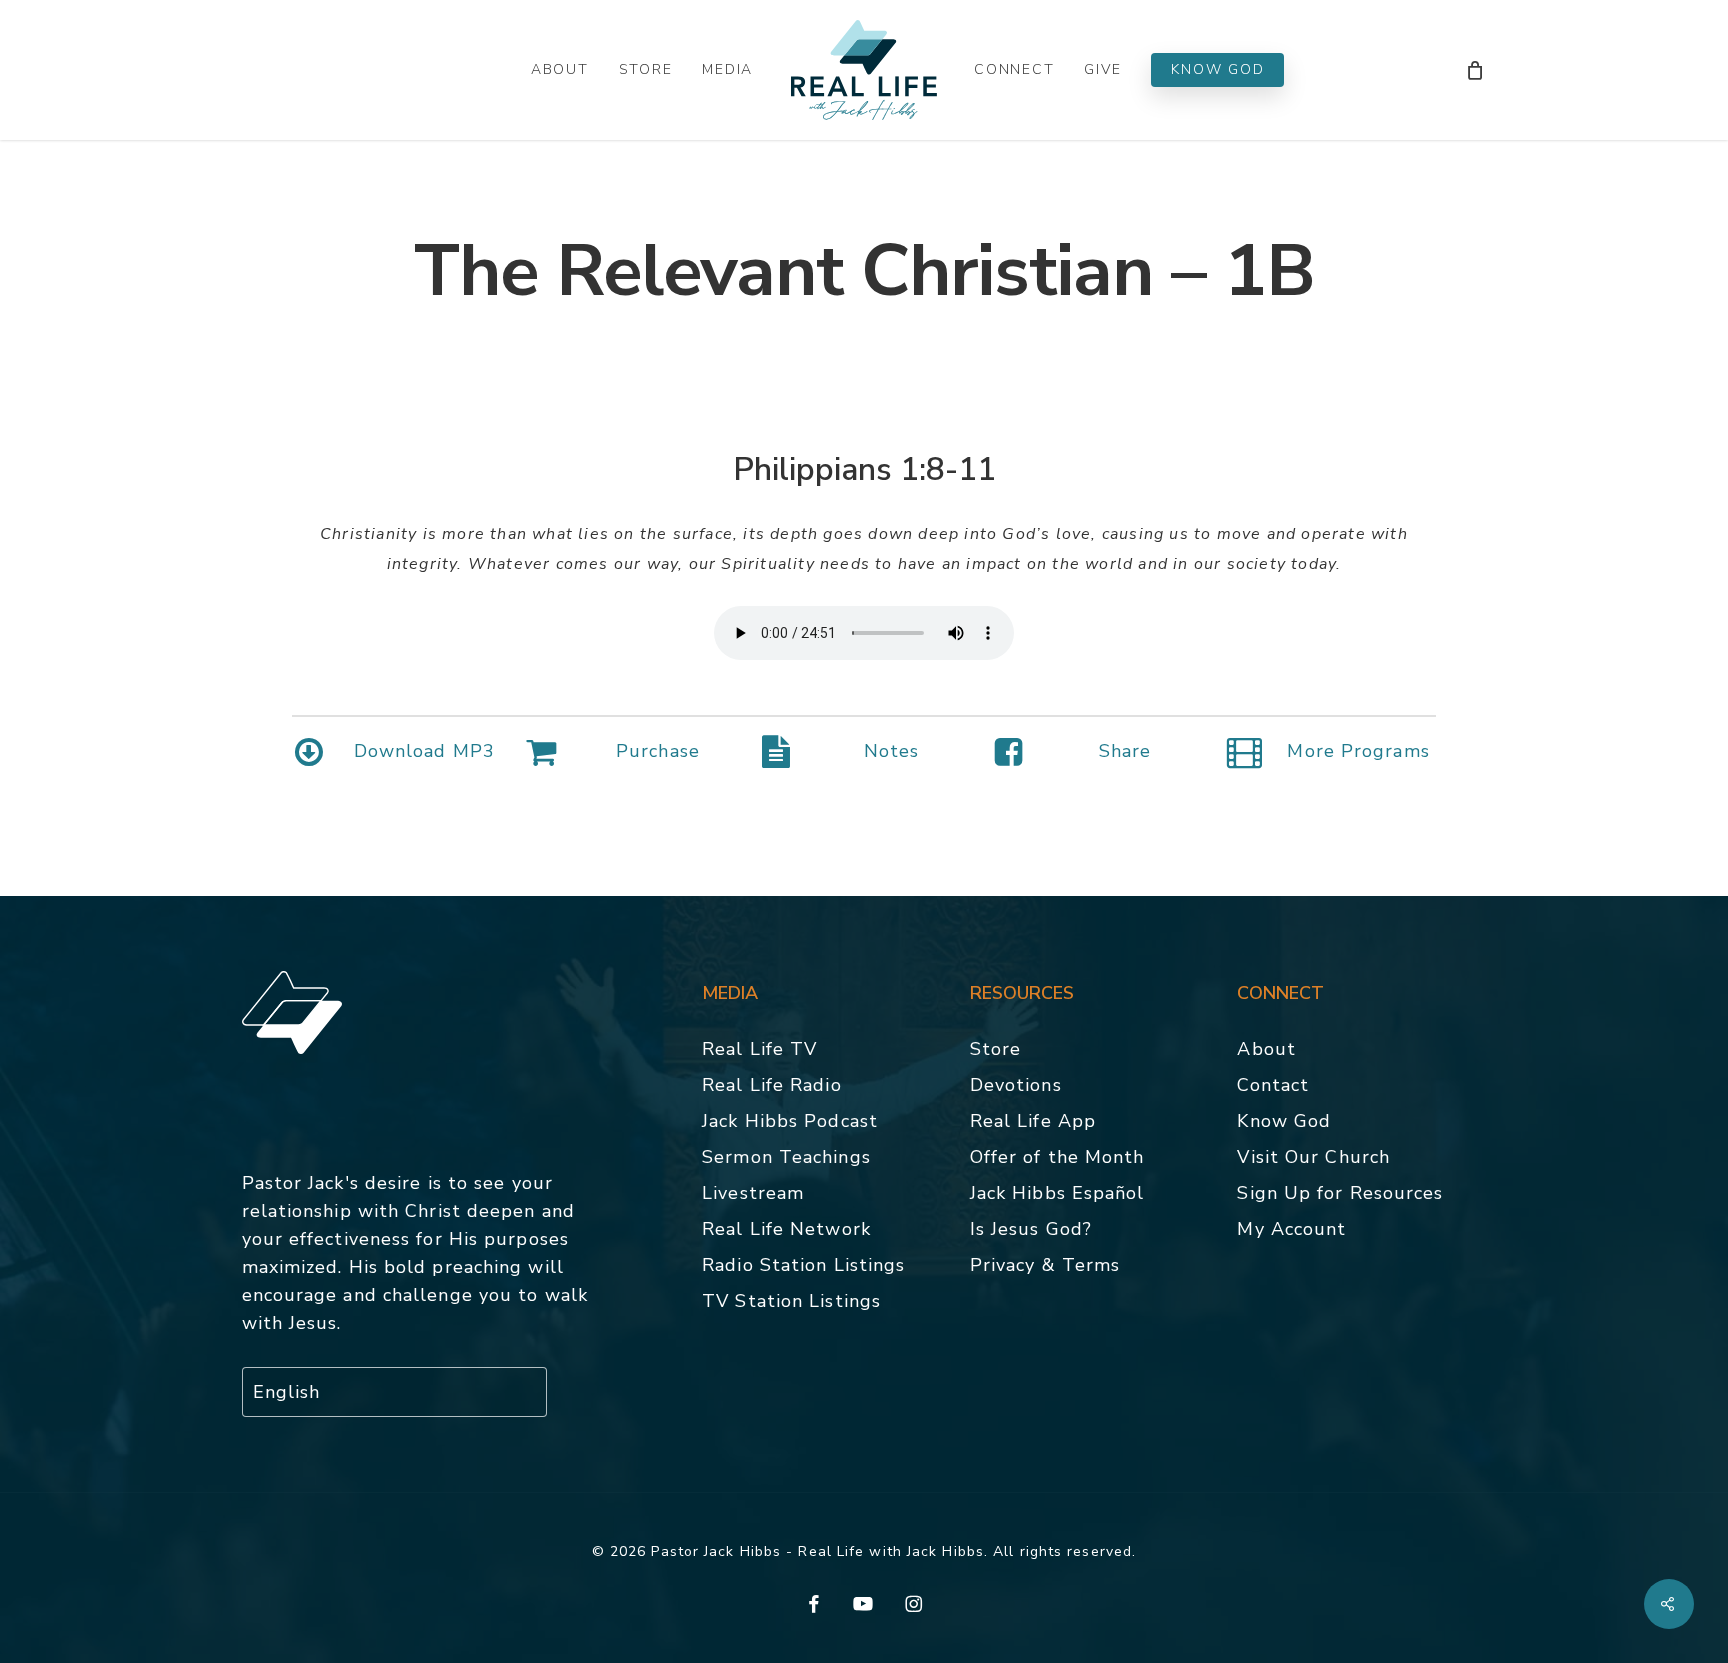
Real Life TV (759, 1049)
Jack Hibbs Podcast (790, 1121)
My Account (1291, 1229)
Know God (1284, 1121)
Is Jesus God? (1031, 1229)
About (1266, 1049)
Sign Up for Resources (1340, 1193)
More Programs (1358, 751)
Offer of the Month (1057, 1157)
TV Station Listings (791, 1301)
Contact (1273, 1085)
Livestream (753, 1193)
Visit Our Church (1313, 1157)
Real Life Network (786, 1229)
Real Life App (1033, 1121)
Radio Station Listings (803, 1265)
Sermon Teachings (786, 1157)
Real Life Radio (772, 1085)
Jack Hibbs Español (1057, 1193)
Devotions (1016, 1085)
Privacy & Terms (1045, 1265)
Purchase (658, 751)
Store (996, 1049)
